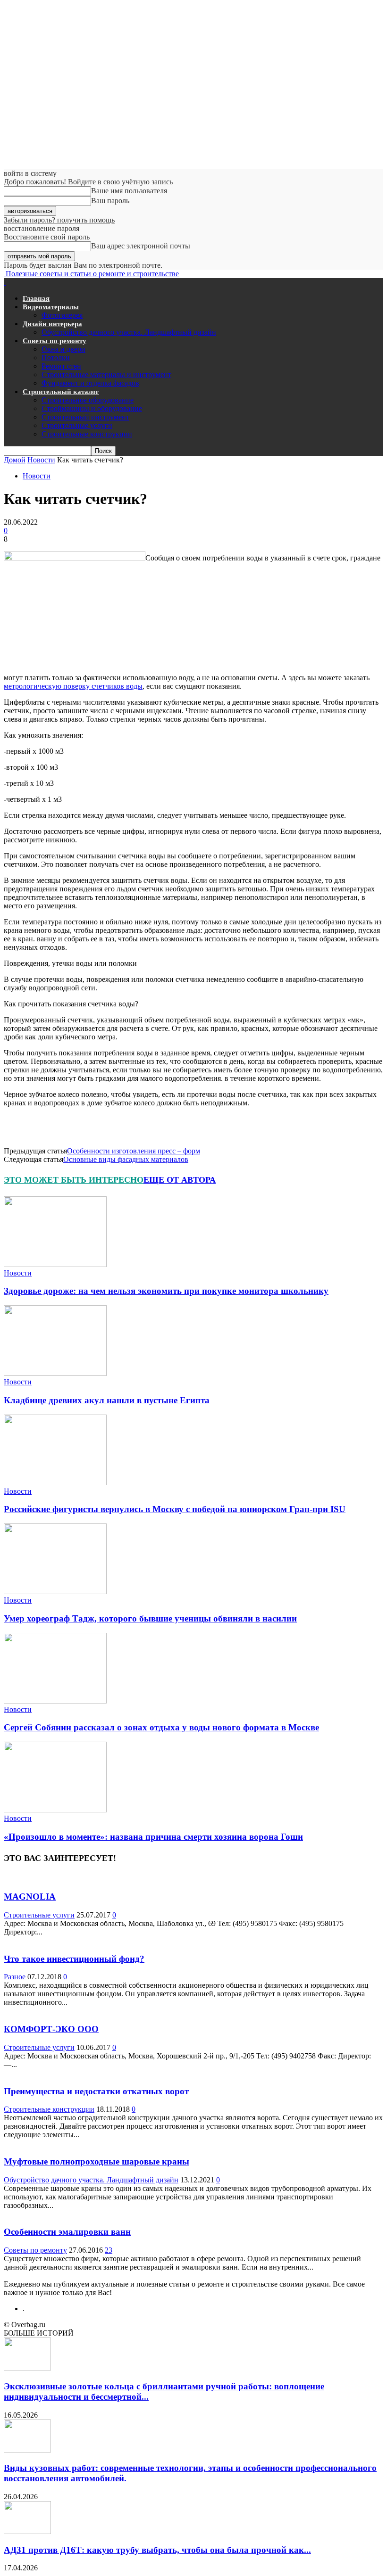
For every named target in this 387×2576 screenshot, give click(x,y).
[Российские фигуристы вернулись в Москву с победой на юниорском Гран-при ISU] (55, 1483)
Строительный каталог (61, 392)
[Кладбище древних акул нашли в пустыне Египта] (55, 1373)
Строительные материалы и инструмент (106, 374)
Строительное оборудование (88, 400)
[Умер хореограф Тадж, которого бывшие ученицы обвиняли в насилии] (55, 1592)
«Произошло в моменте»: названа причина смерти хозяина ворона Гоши (153, 1837)
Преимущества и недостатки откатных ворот (96, 2091)
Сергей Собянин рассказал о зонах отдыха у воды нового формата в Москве (161, 1727)
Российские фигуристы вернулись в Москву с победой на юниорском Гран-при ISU (175, 1509)
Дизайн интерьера (52, 324)
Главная (36, 298)
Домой (15, 460)
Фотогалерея (62, 315)
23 (109, 2250)
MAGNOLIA (30, 1897)
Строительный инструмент (85, 417)
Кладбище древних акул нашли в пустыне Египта (107, 1400)
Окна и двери (63, 349)
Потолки (56, 358)
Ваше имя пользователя (129, 191)
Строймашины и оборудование (92, 408)
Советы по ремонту (55, 341)
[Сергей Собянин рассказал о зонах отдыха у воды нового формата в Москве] (55, 1701)
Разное (15, 1977)
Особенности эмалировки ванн (67, 2232)
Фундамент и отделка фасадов (90, 383)
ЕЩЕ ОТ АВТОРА (180, 1180)
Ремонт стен (61, 366)
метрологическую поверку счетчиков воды (73, 686)
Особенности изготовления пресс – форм (134, 1151)
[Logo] (5, 282)
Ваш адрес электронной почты (141, 246)
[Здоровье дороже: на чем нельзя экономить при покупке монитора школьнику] (55, 1264)
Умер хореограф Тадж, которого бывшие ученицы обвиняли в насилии (150, 1618)
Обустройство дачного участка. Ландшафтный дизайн (129, 332)
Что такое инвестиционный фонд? (74, 1959)
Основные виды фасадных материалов (126, 1159)
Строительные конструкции (87, 434)
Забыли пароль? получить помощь (59, 220)
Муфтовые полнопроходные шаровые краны (97, 2161)
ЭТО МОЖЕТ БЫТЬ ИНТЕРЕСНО (74, 1180)
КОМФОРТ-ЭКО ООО (51, 2029)
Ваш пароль (110, 201)
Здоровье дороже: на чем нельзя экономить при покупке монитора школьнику (166, 1291)
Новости (41, 460)
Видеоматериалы (51, 307)
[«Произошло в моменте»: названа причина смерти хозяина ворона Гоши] (55, 1810)
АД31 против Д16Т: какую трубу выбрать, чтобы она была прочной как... (157, 2550)
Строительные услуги (77, 425)
